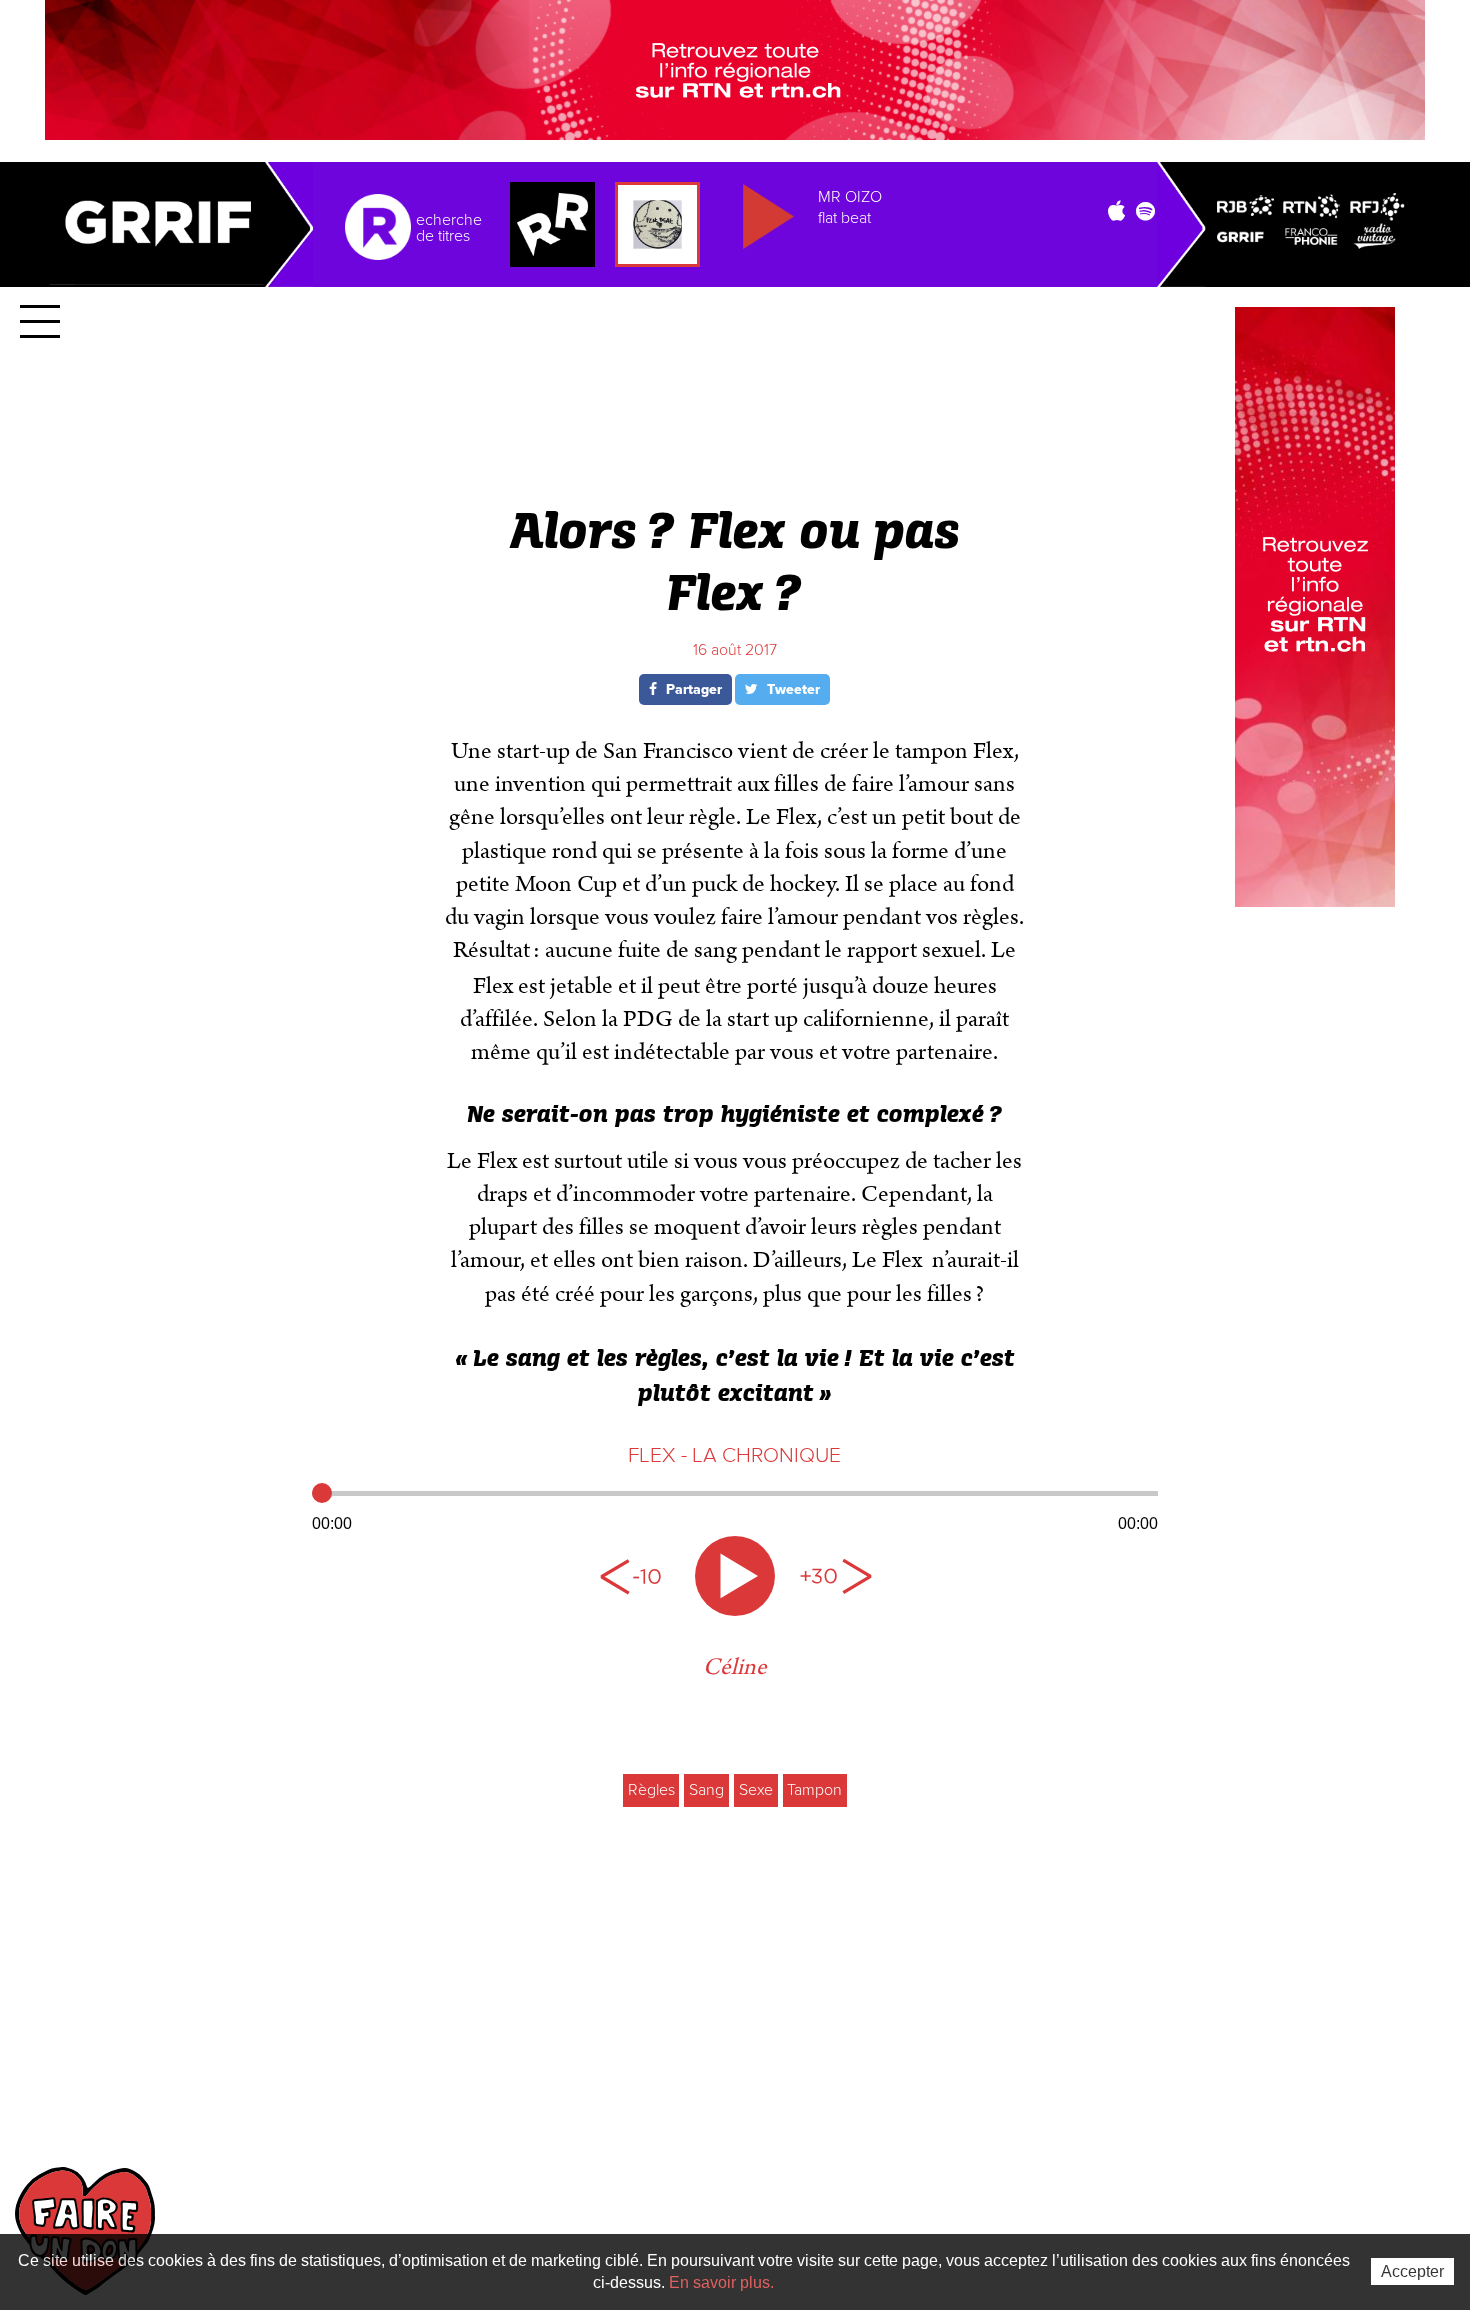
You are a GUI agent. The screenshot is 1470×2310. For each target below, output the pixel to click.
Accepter (1412, 2271)
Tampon (814, 1790)
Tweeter (791, 689)
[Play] (735, 1576)
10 (635, 1576)
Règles (651, 1790)
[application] (735, 1506)
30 (835, 1576)
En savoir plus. (721, 2282)
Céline (735, 1667)
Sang (706, 1790)
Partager (692, 689)
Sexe (756, 1790)
